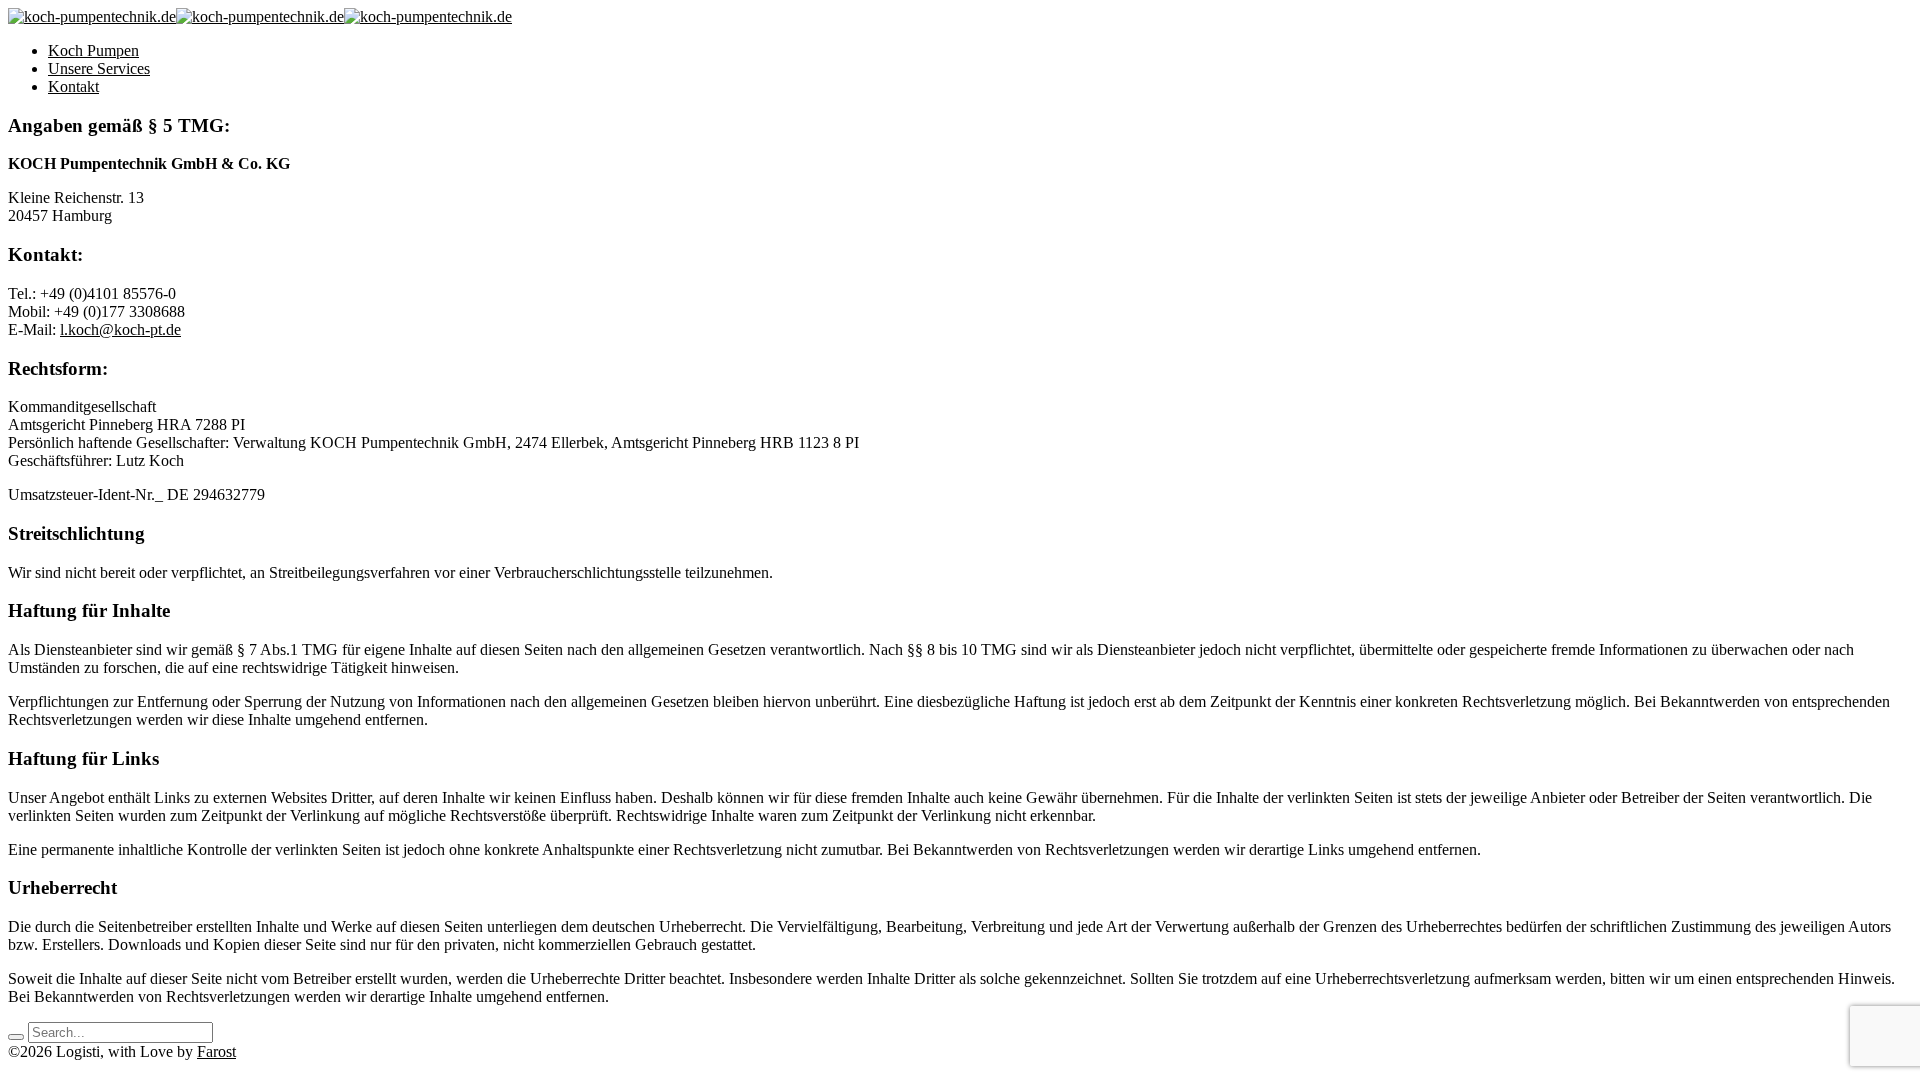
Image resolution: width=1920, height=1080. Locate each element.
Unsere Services (99, 68)
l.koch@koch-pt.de (120, 329)
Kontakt (73, 86)
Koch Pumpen (93, 50)
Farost (216, 1051)
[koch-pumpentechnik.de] (92, 16)
